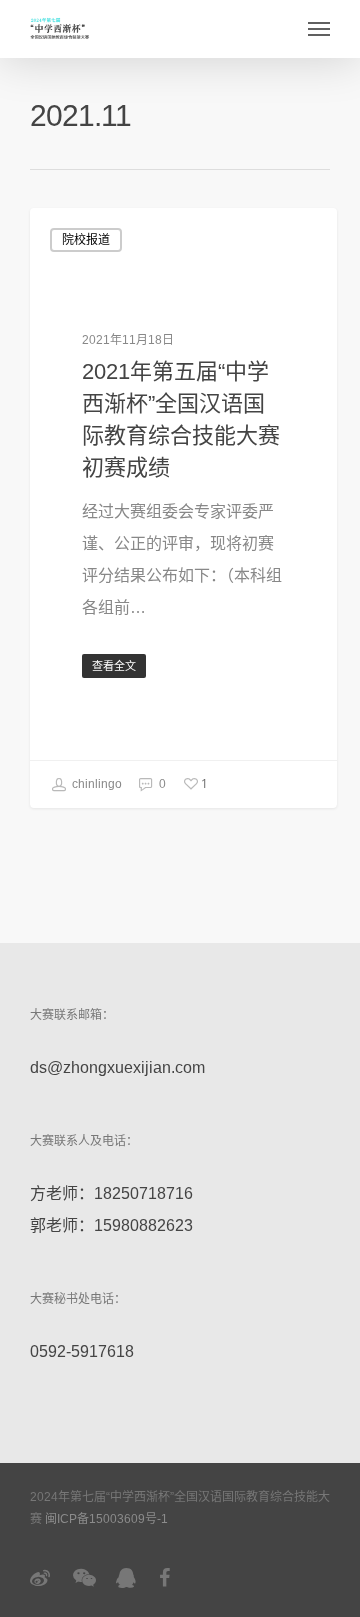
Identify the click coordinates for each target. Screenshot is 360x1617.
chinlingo (95, 784)
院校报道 (86, 240)
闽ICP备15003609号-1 (106, 1519)
